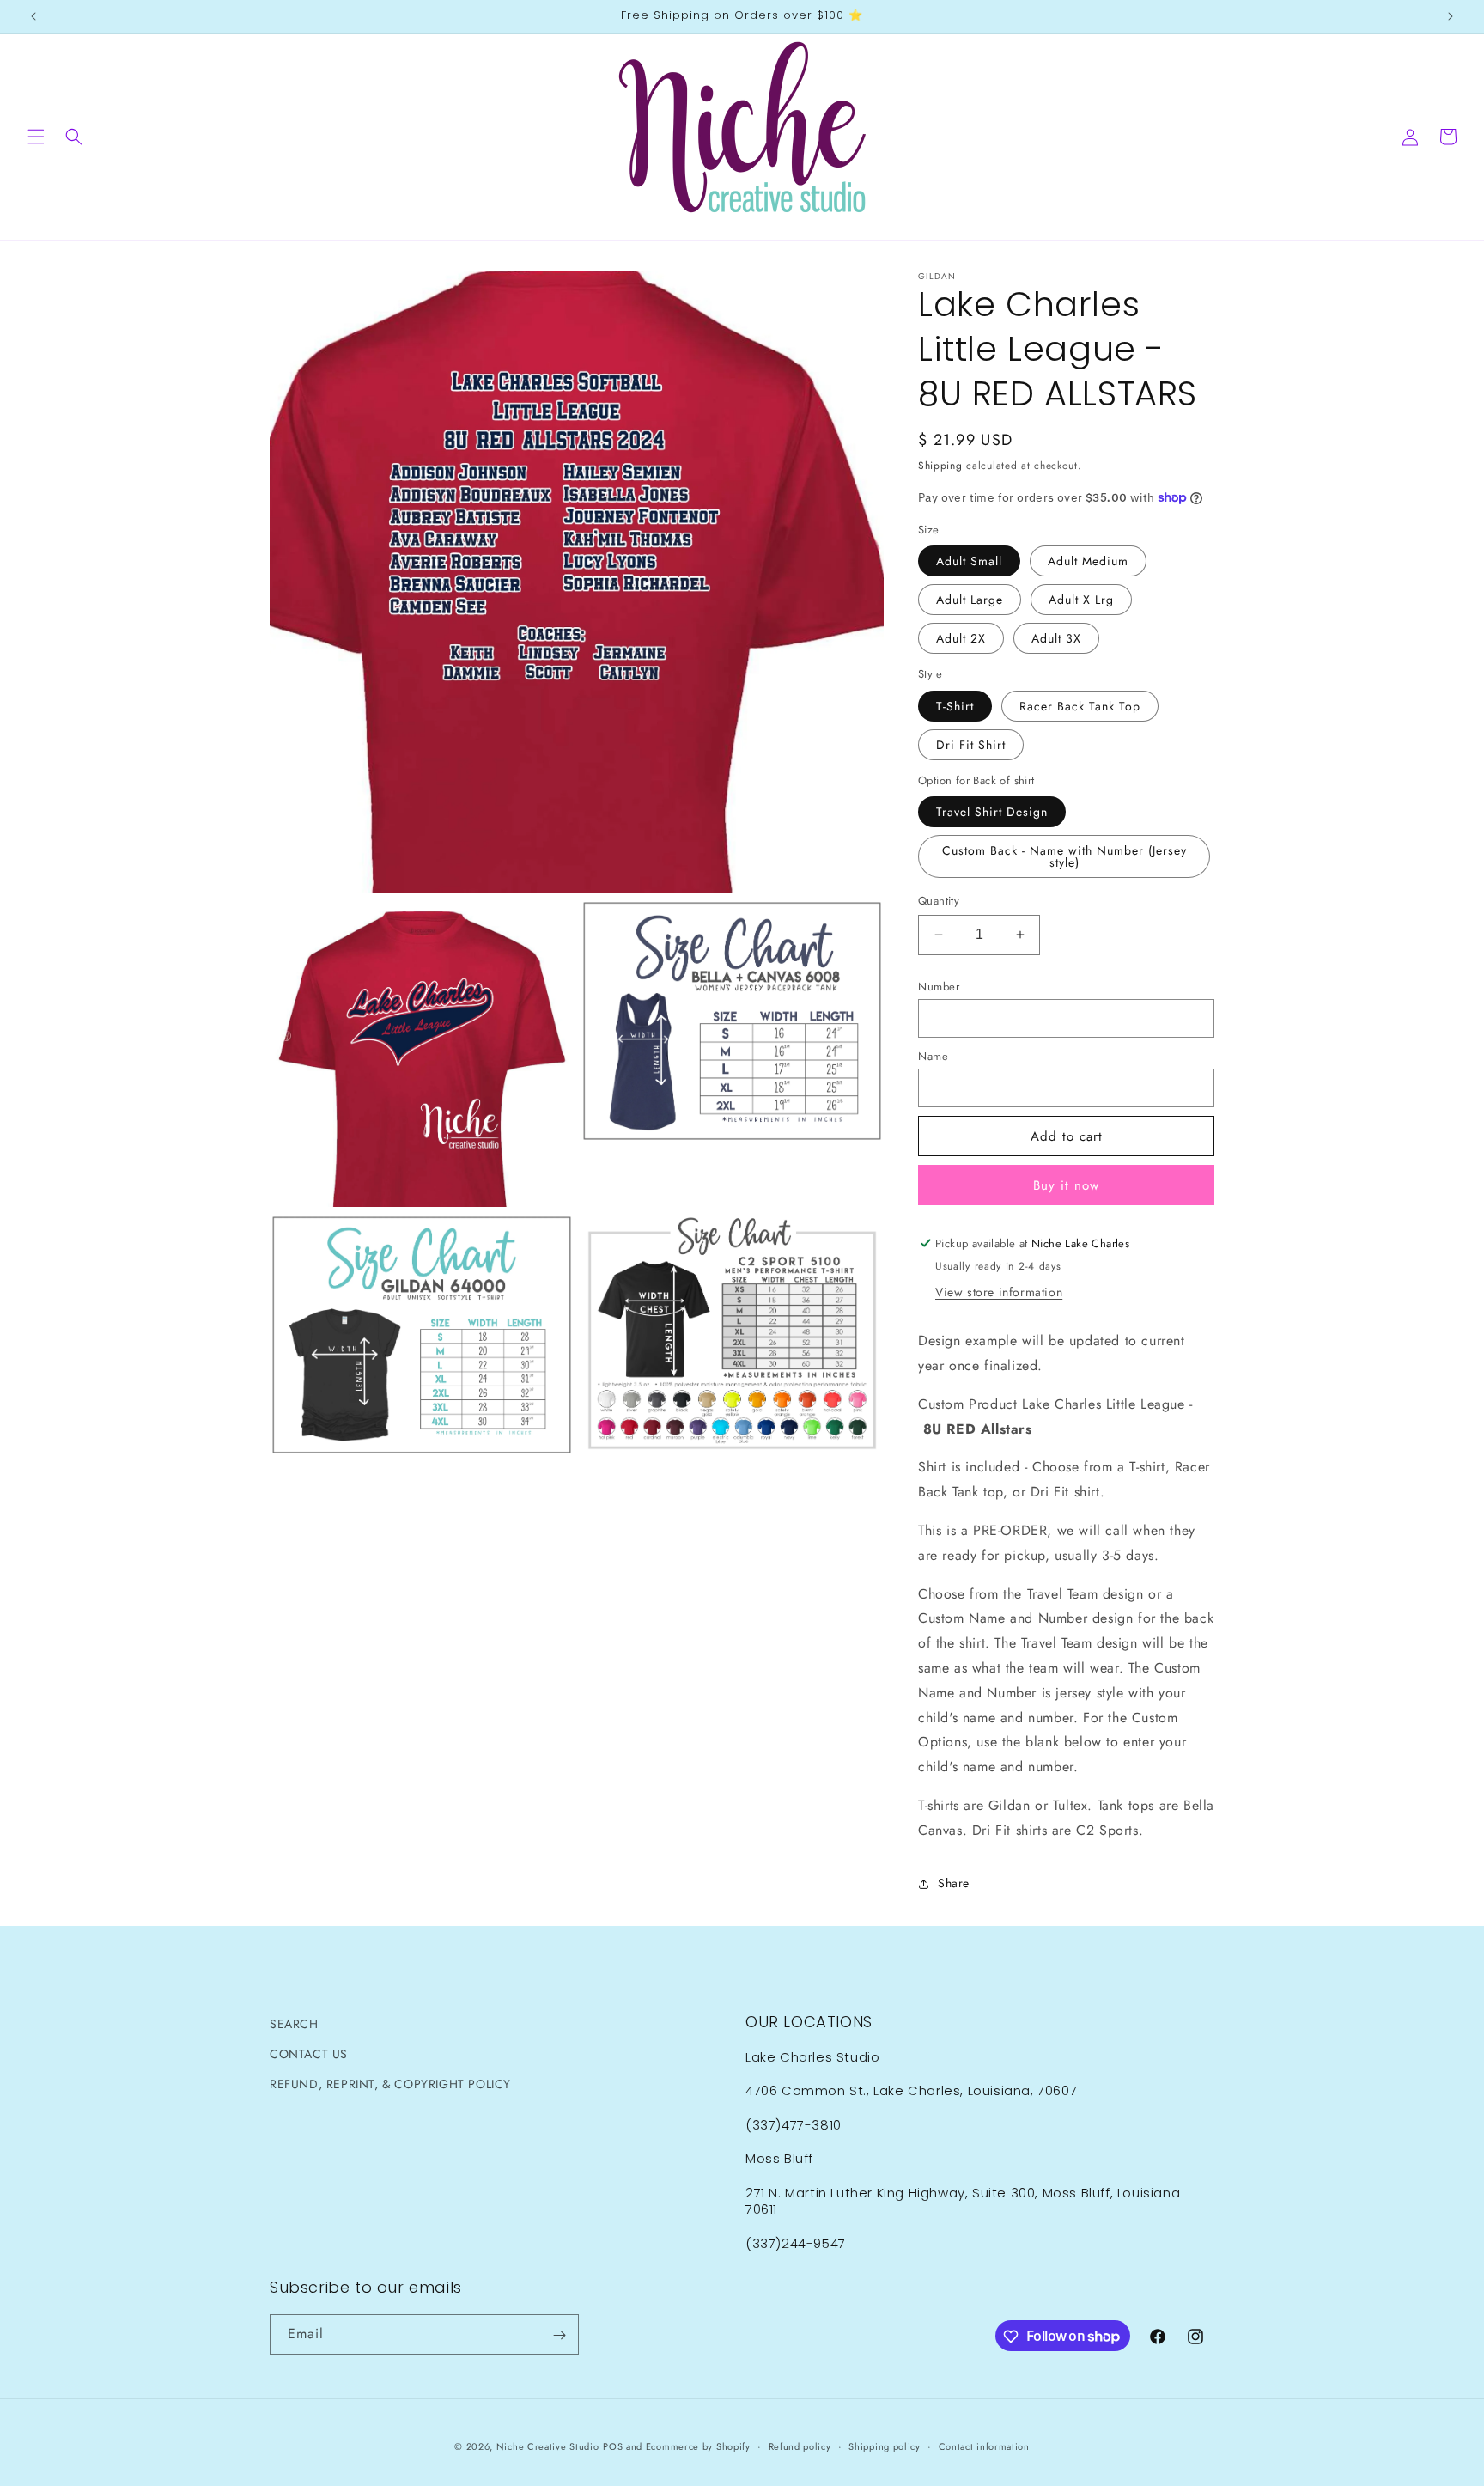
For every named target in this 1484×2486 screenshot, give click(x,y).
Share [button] (954, 1883)
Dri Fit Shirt (971, 745)
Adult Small (969, 561)
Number (939, 987)
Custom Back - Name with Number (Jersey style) (1064, 856)
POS (613, 2446)
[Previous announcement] (33, 16)
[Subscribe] (559, 2335)
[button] (36, 137)
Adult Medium (1088, 561)
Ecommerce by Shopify (698, 2446)
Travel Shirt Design (992, 812)
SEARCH (294, 2024)
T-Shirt (955, 706)
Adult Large (970, 600)
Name (933, 1056)
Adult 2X (961, 638)
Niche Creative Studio (548, 2446)
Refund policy (800, 2446)
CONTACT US (309, 2054)
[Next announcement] (1451, 16)
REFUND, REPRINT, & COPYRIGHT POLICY (390, 2084)
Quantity (939, 901)
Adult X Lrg (1081, 600)
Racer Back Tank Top (1080, 706)
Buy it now (1066, 1185)
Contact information (984, 2446)
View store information (999, 1292)
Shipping (940, 466)
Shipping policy (885, 2446)
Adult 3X (1056, 638)
